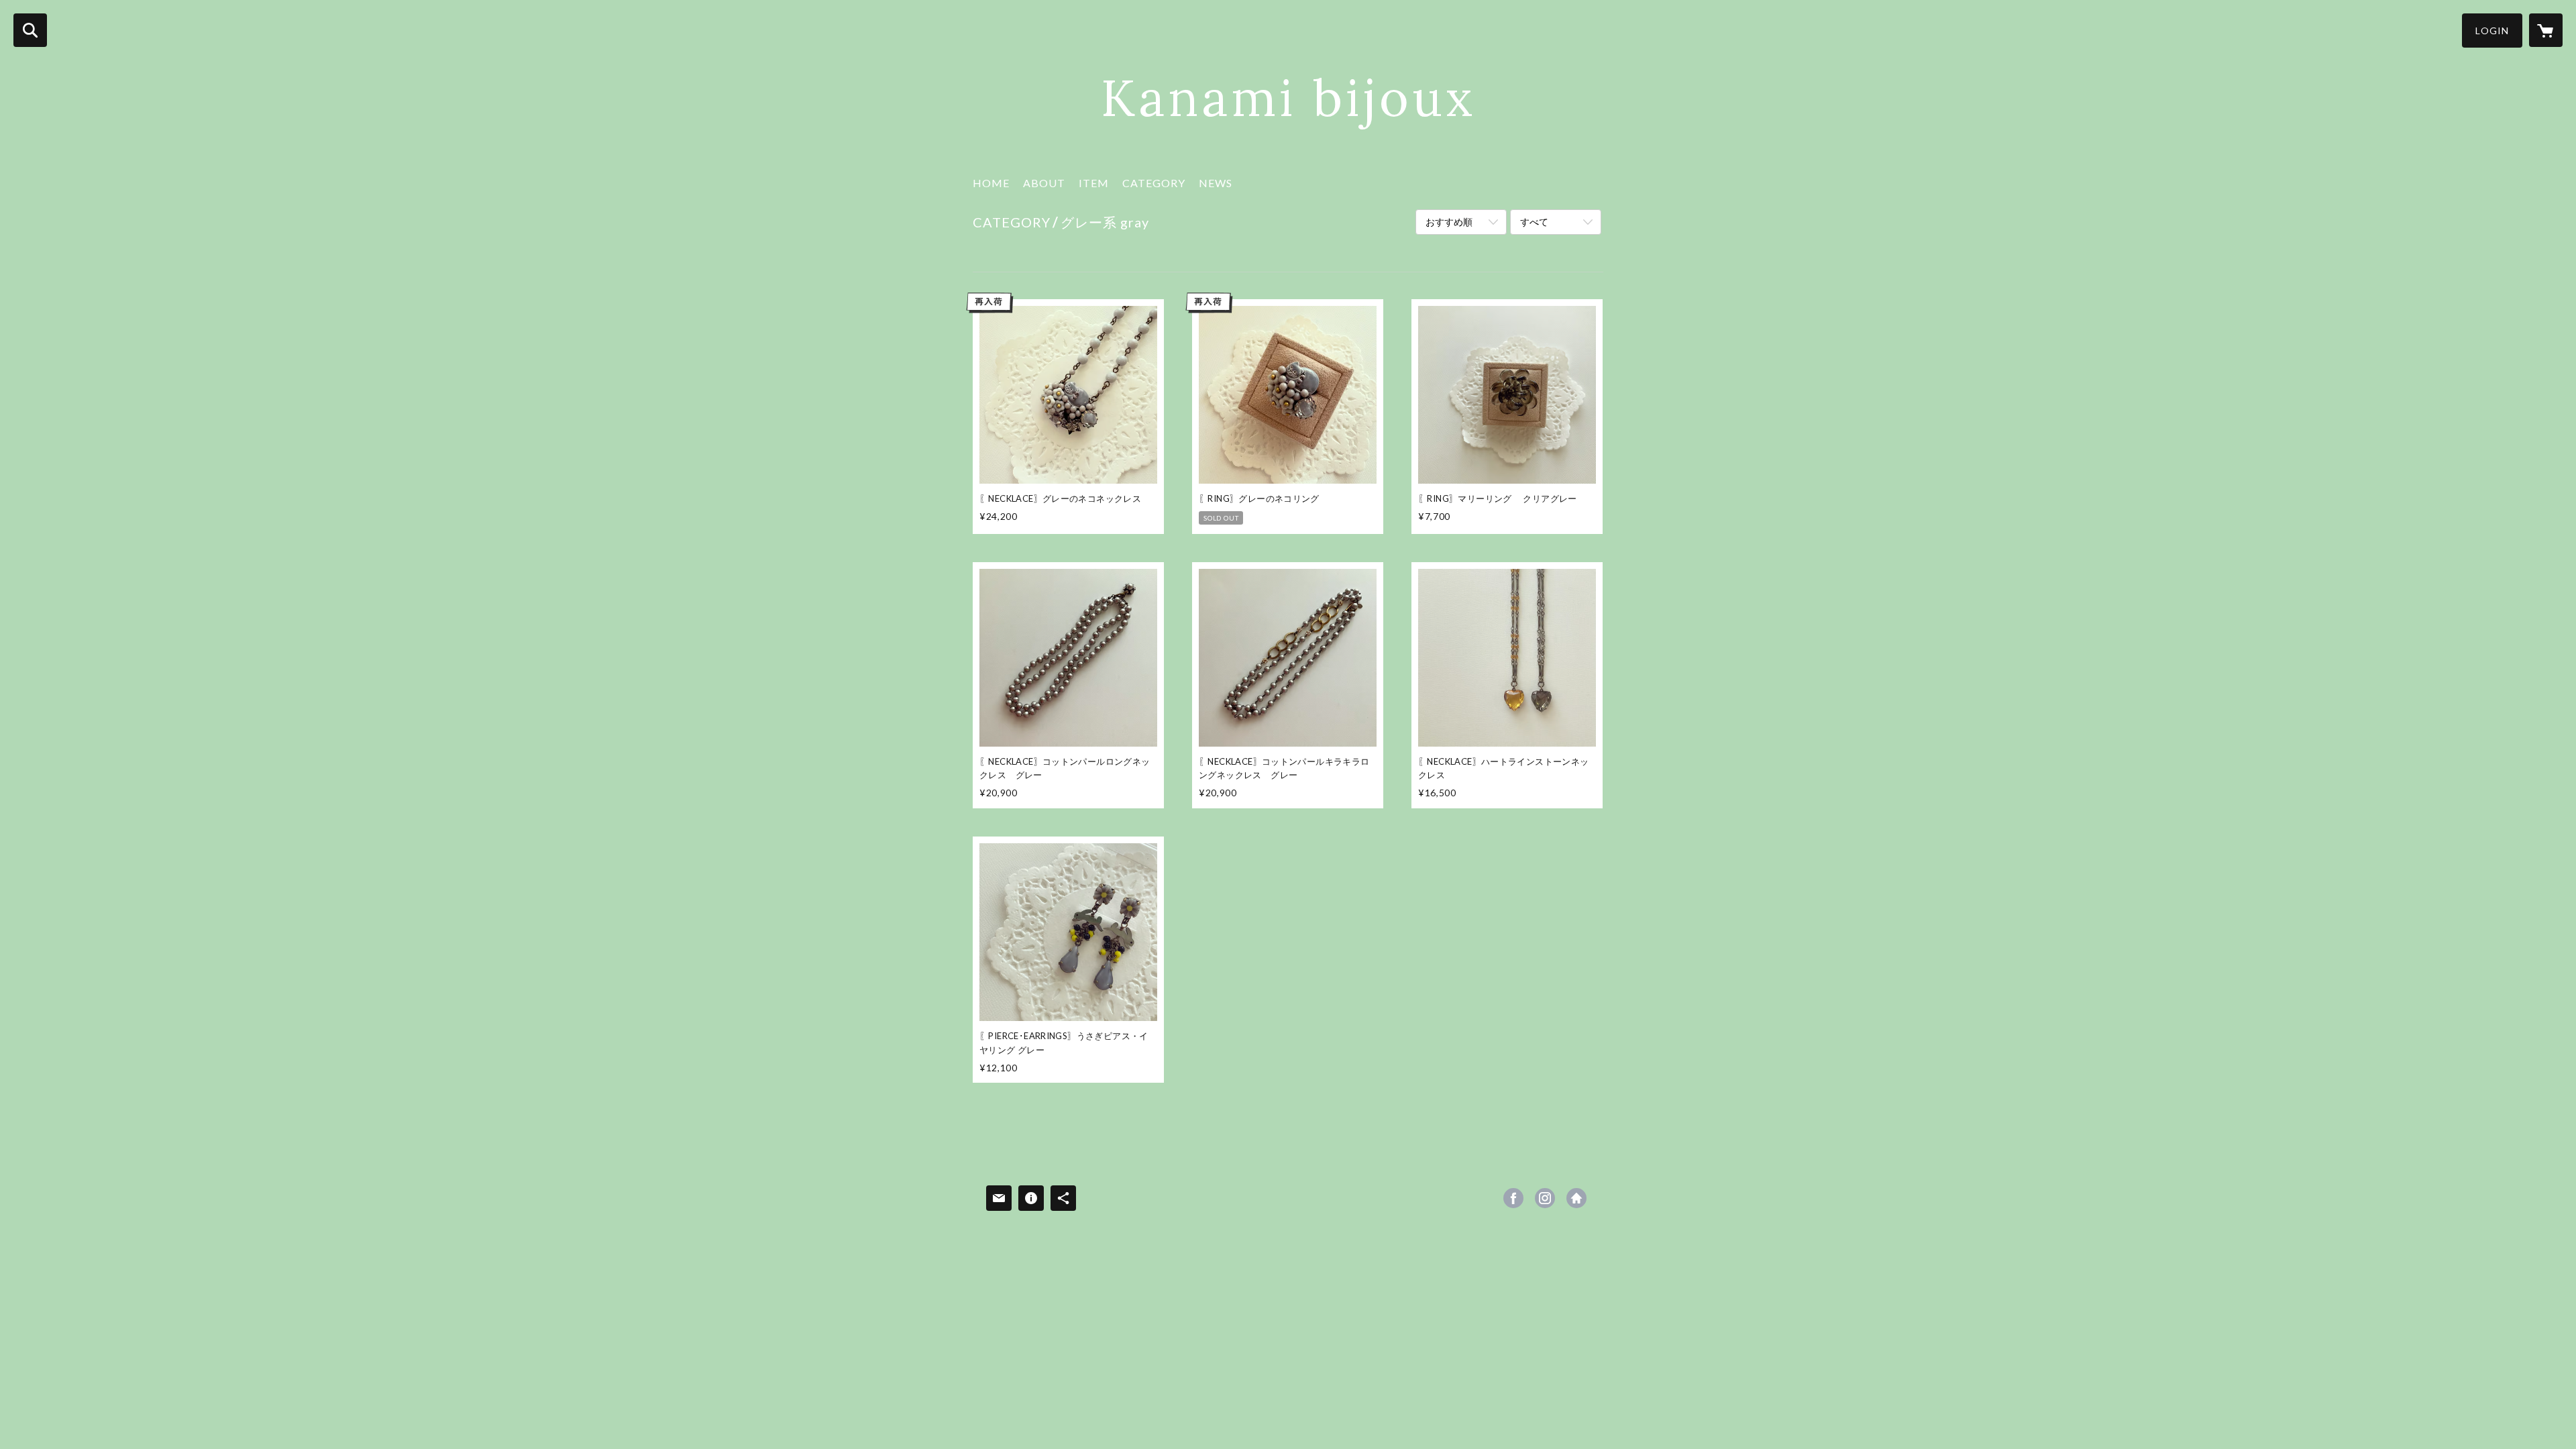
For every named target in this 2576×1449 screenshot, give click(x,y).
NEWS (1216, 183)
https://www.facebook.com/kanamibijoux (1513, 1198)
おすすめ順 (1449, 222)
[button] (2492, 31)
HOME (991, 183)
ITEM (1094, 183)
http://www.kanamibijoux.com (1576, 1198)
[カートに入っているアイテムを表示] (2546, 30)
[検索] (30, 30)
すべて (1534, 222)
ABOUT (1044, 183)
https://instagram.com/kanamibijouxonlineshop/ (1545, 1198)
